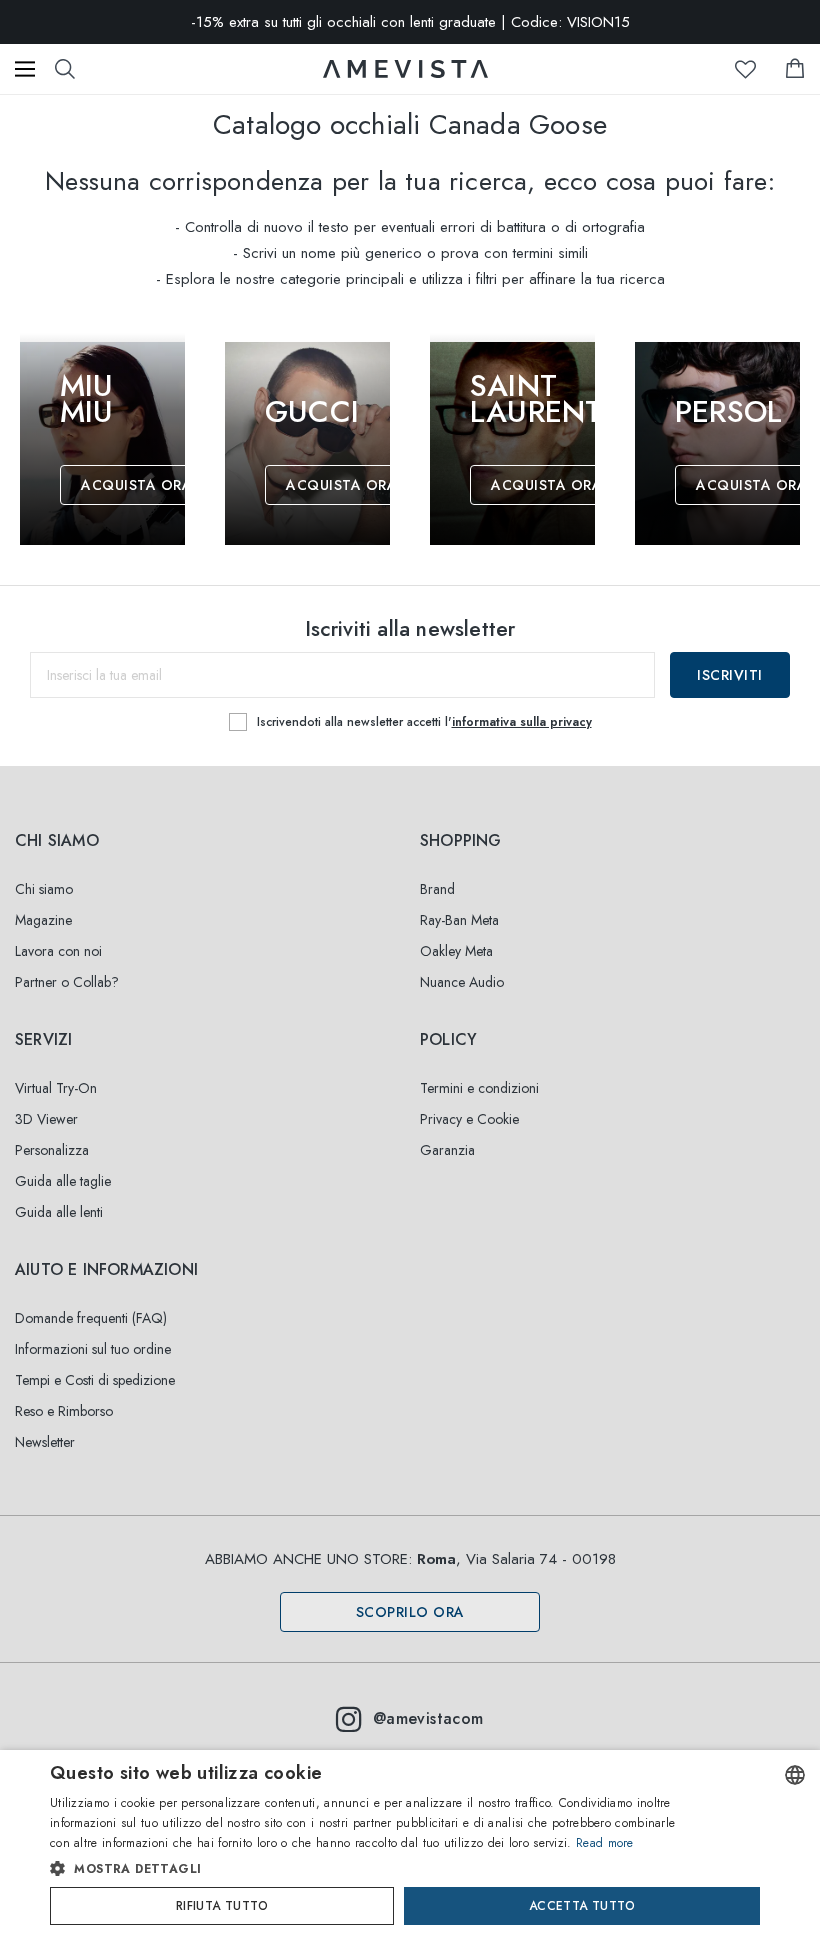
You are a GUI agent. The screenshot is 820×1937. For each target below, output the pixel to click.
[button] (369, 1869)
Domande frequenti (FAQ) (91, 1318)
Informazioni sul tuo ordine (93, 1349)
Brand (437, 889)
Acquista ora (136, 485)
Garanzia (447, 1150)
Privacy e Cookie (469, 1119)
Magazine (43, 920)
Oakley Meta (456, 951)
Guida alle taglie (63, 1181)
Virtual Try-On (56, 1088)
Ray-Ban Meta (459, 920)
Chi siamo (44, 889)
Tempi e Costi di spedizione (95, 1380)
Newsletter (45, 1442)
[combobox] (795, 1775)
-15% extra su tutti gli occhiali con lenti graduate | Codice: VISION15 (410, 22)
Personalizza (52, 1150)
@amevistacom (428, 1718)
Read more (605, 1843)
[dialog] (410, 1843)
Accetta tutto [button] (582, 1906)
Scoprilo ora (410, 1612)
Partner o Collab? (67, 982)
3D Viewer (46, 1119)
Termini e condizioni (479, 1088)
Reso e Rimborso (64, 1411)
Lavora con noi (58, 951)
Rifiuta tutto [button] (222, 1906)
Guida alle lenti (59, 1212)
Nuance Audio (462, 982)
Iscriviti (730, 675)
